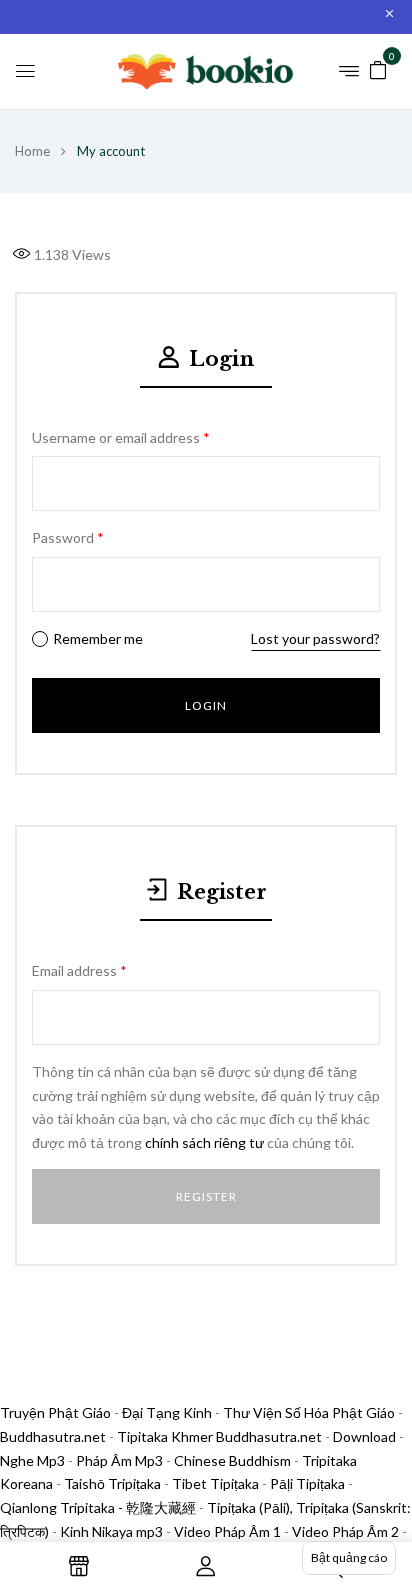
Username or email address (121, 437)
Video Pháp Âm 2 (345, 1531)
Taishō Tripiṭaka (114, 1483)
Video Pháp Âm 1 (227, 1531)
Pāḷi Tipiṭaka (307, 1483)
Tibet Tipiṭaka (215, 1483)
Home (32, 151)
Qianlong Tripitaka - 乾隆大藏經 (98, 1507)
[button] (378, 68)
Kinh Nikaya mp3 (113, 1531)
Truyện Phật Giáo (55, 1412)
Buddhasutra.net (53, 1436)
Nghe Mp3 (32, 1460)
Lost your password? (315, 638)
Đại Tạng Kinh (167, 1412)
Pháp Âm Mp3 (119, 1460)
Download (364, 1436)
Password (68, 537)
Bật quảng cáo (349, 1557)
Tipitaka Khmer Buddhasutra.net (219, 1436)
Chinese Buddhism (232, 1460)
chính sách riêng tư (204, 1142)
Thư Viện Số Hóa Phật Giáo (309, 1412)
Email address (79, 970)
